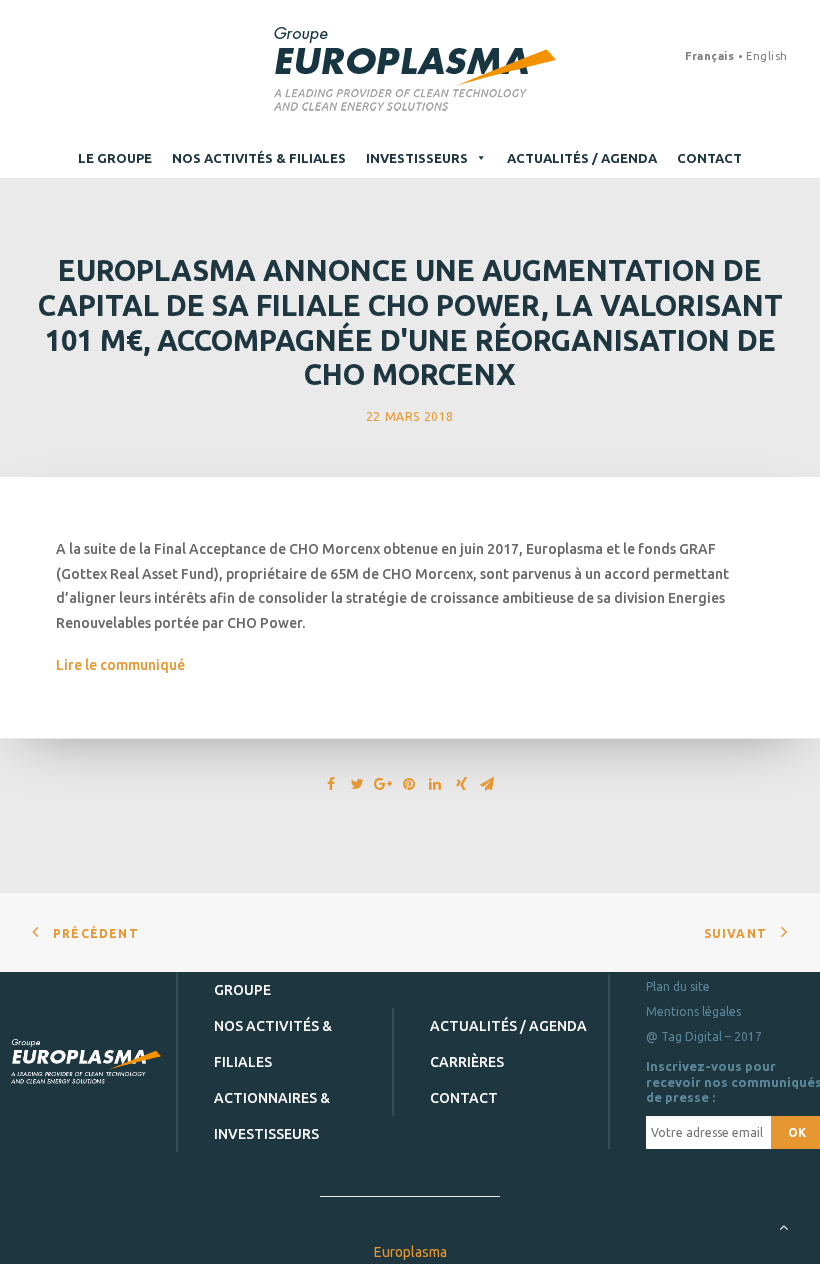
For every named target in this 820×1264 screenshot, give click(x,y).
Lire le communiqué (120, 665)
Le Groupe (115, 158)
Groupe (242, 990)
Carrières (467, 1062)
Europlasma (410, 1252)
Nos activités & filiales (259, 158)
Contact (709, 158)
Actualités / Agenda (582, 158)
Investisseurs (417, 158)
